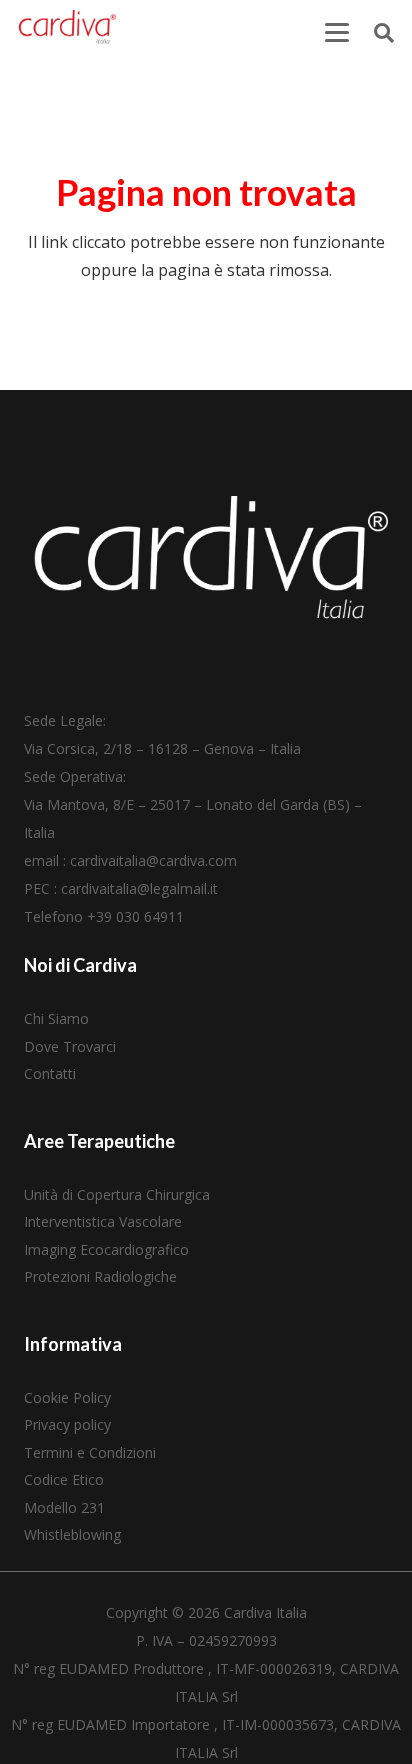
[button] (337, 33)
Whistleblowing (72, 1534)
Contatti (50, 1073)
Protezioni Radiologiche (100, 1276)
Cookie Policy (67, 1397)
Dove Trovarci (70, 1046)
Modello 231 (64, 1507)
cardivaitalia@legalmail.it (139, 888)
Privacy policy (67, 1424)
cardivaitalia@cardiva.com (153, 860)
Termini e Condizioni (90, 1452)
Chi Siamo (56, 1018)
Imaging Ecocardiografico (106, 1249)
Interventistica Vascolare (103, 1221)
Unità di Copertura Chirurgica (117, 1194)
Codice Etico (64, 1479)
